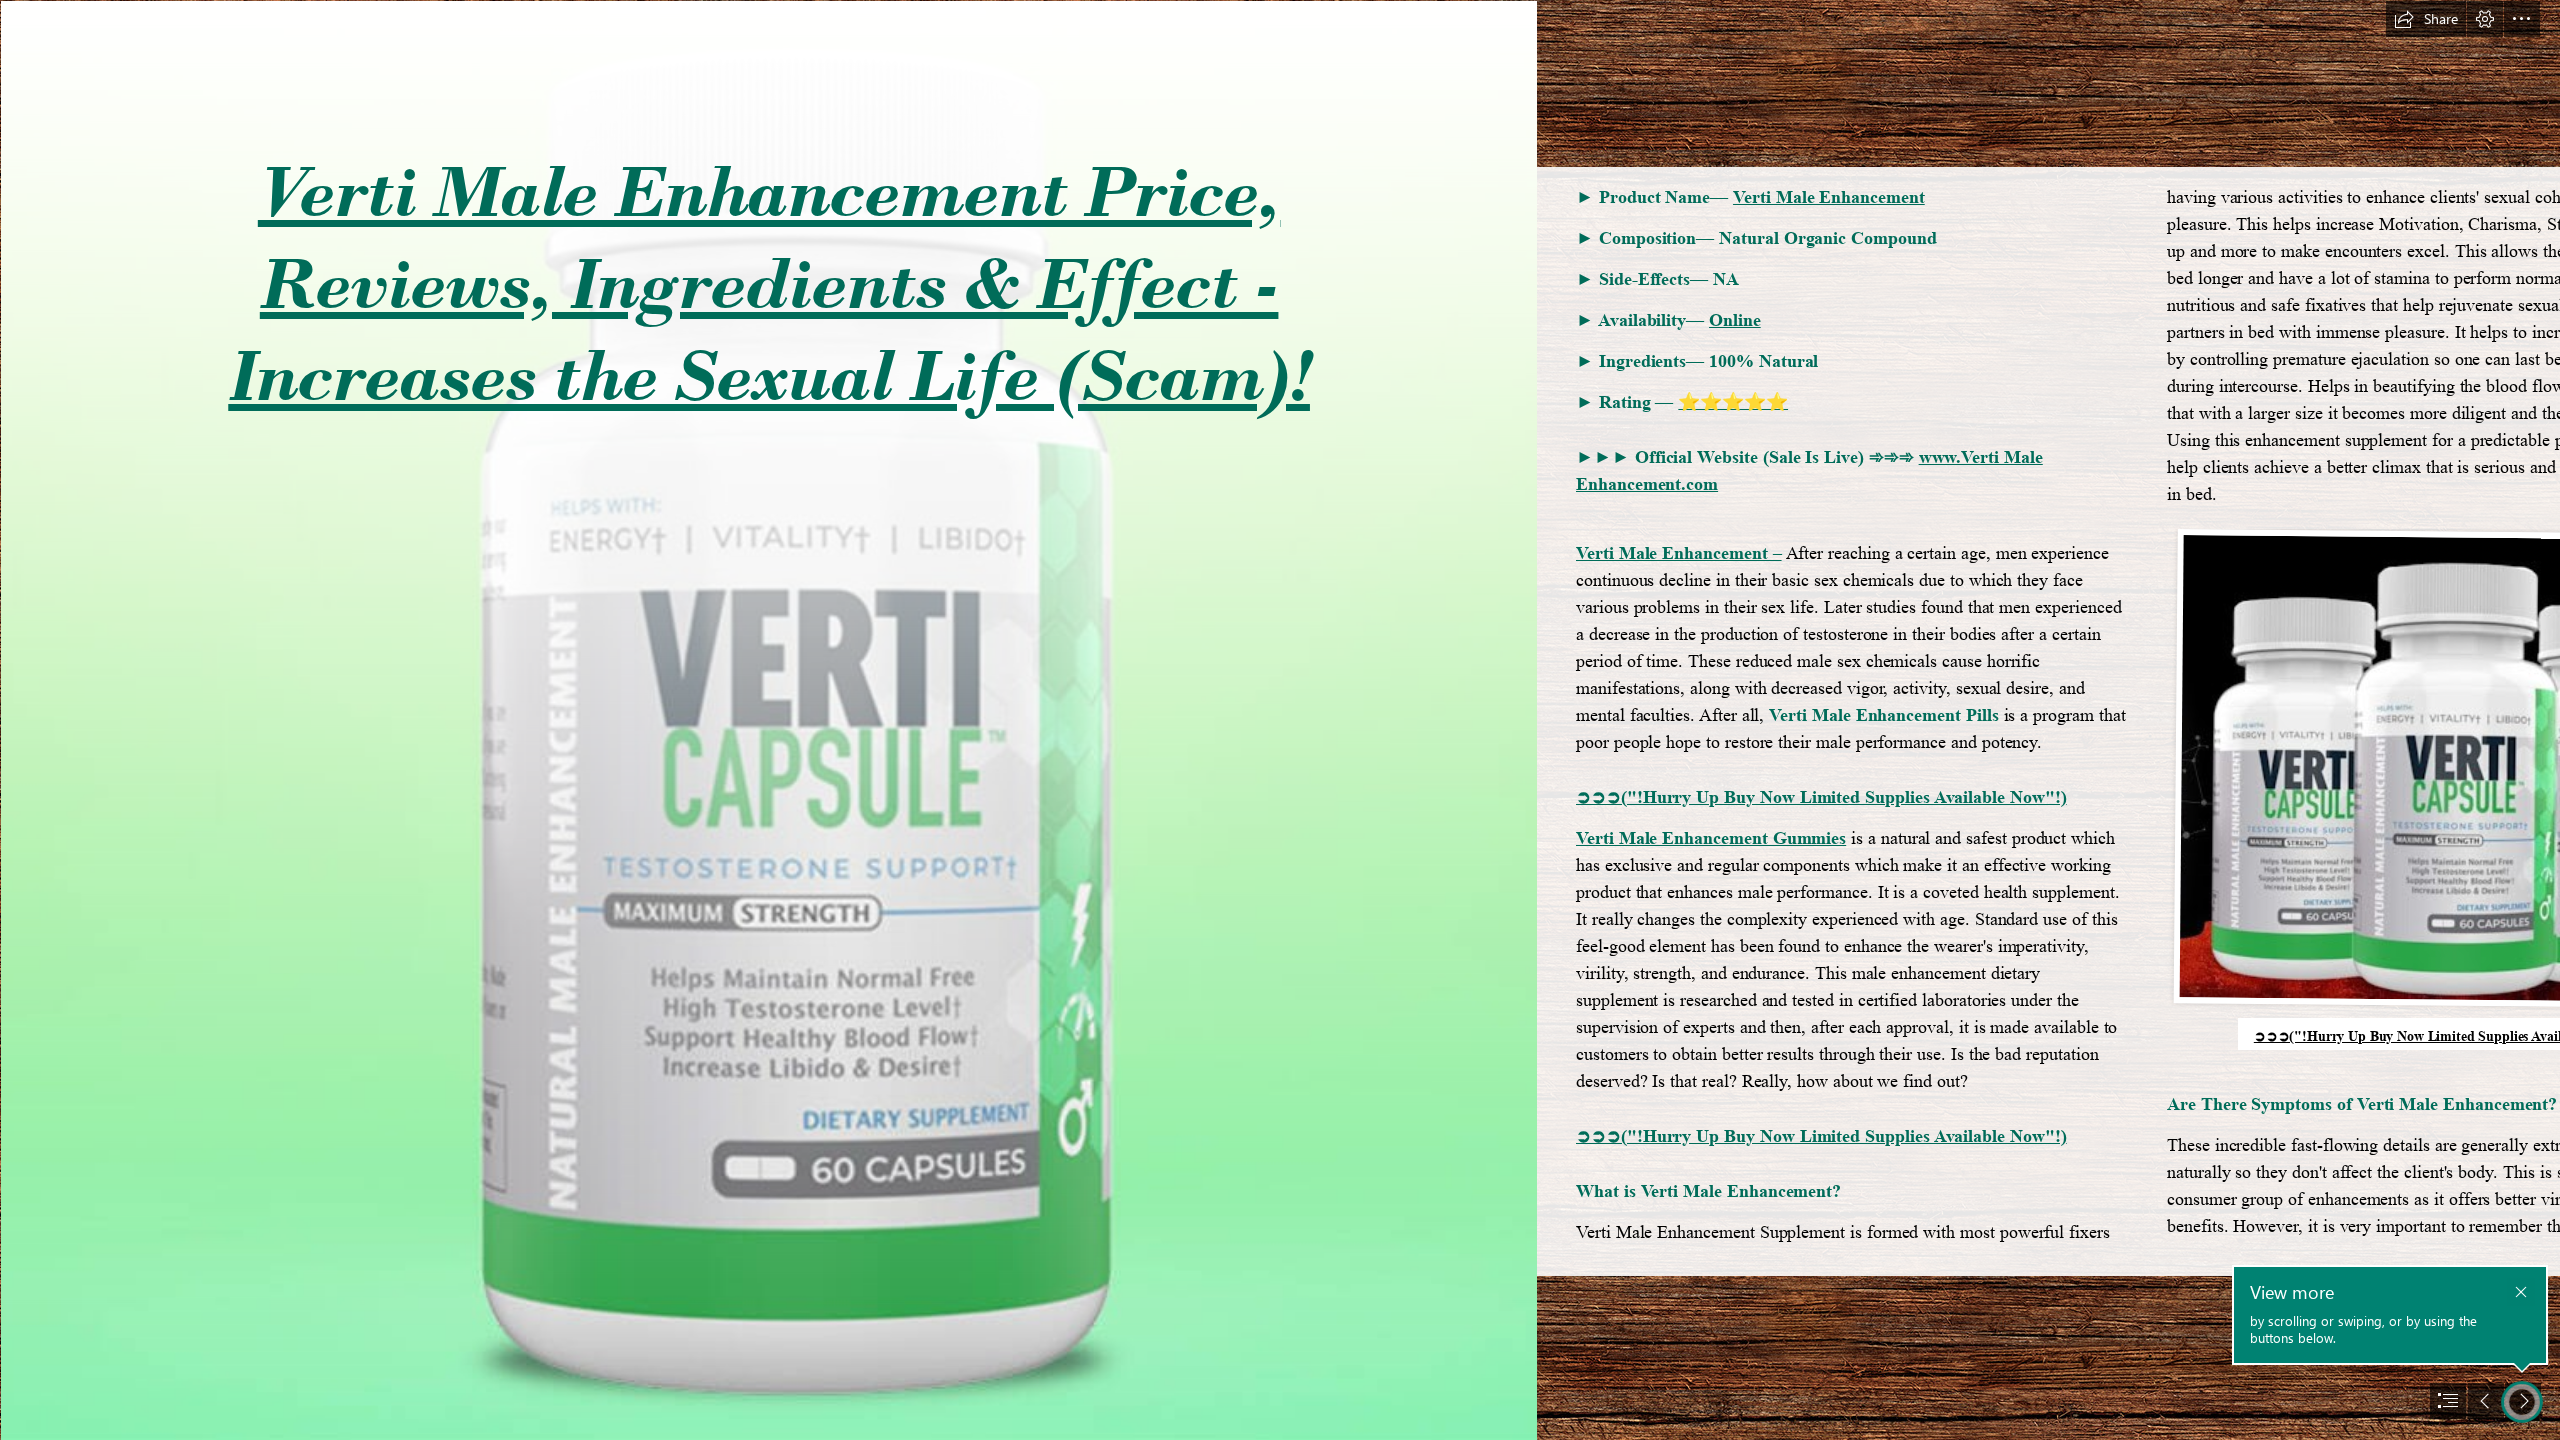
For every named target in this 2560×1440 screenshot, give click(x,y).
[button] (2426, 19)
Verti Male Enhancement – (1679, 553)
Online (1735, 320)
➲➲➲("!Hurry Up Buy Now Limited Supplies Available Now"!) (1821, 797)
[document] (1280, 720)
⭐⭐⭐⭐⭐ (1733, 402)
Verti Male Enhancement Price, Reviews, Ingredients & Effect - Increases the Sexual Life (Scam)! (769, 283)
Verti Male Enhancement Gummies (1711, 838)
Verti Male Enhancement (1829, 197)
